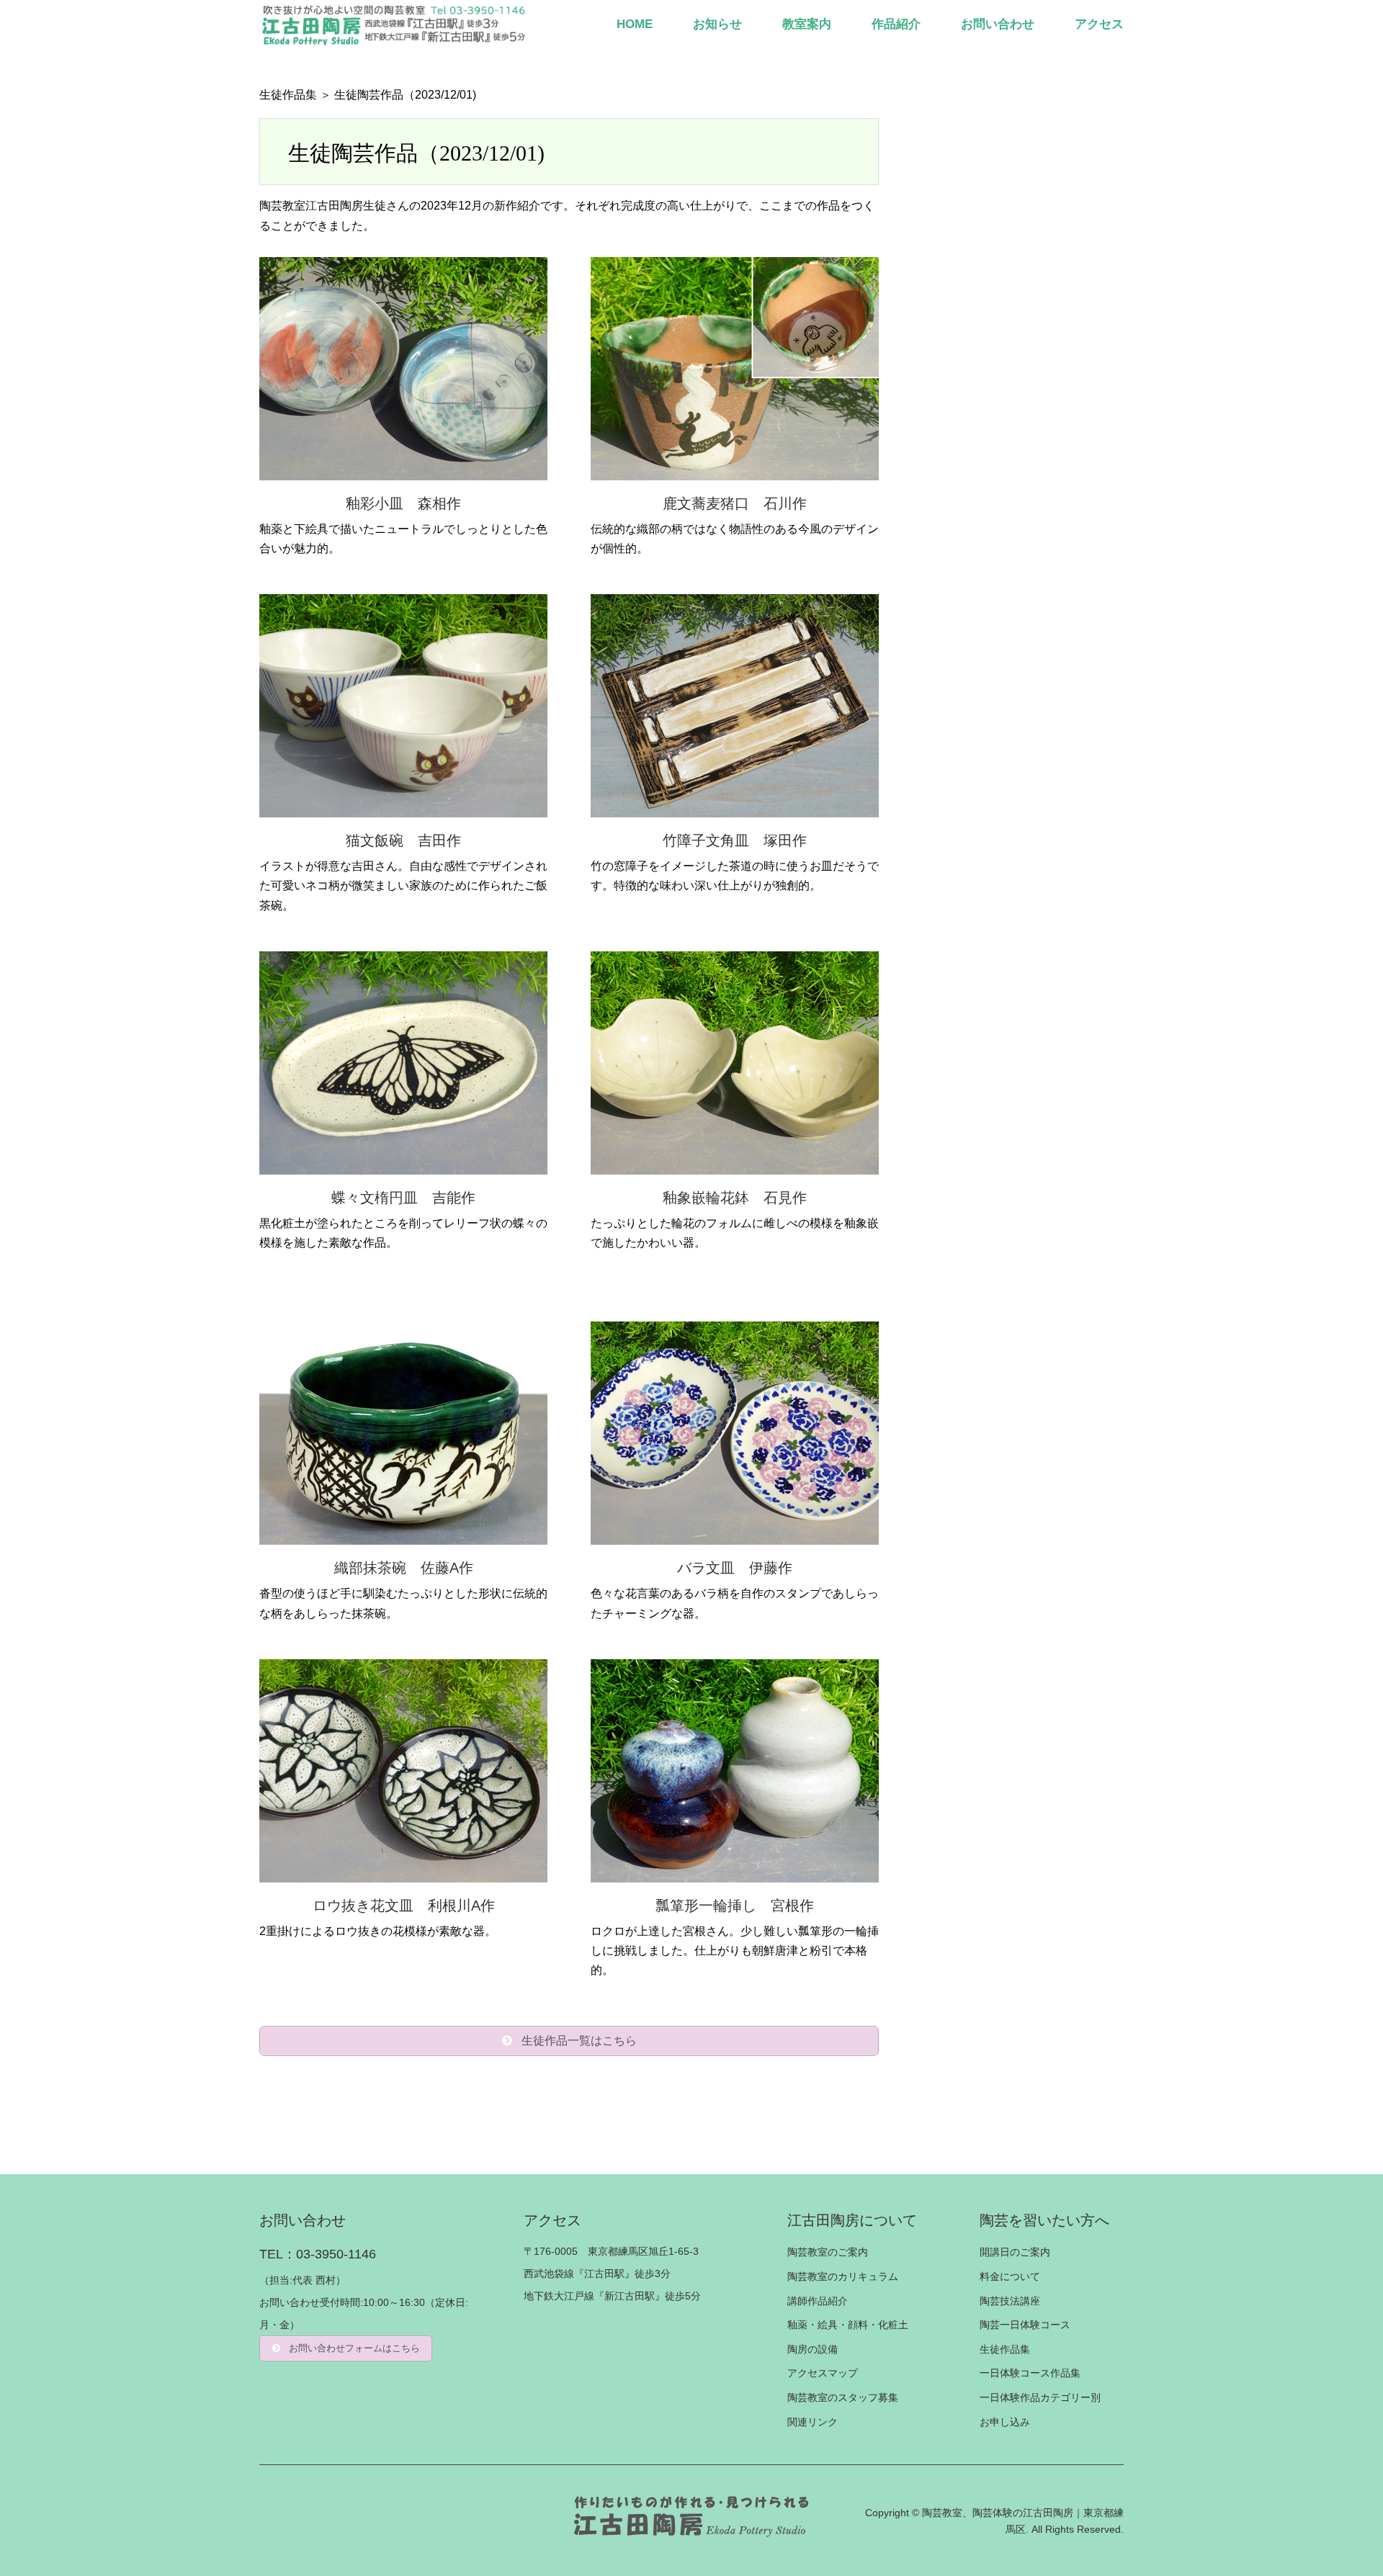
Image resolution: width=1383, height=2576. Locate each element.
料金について (1010, 2276)
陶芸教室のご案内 (828, 2252)
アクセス (1099, 24)
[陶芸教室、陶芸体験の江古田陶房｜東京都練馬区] (395, 24)
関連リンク (813, 2422)
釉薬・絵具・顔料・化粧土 (848, 2325)
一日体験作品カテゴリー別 (1040, 2397)
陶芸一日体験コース (1025, 2325)
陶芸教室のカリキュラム (843, 2276)
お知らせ (717, 24)
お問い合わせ (998, 24)
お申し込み (1005, 2422)
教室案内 (807, 24)
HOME (635, 24)
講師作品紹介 (818, 2301)
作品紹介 (896, 24)
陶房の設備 (813, 2349)
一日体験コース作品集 (1030, 2373)
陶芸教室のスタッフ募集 (843, 2397)
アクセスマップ (823, 2373)
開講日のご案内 (1015, 2252)
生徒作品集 (288, 95)
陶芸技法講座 (1010, 2301)
